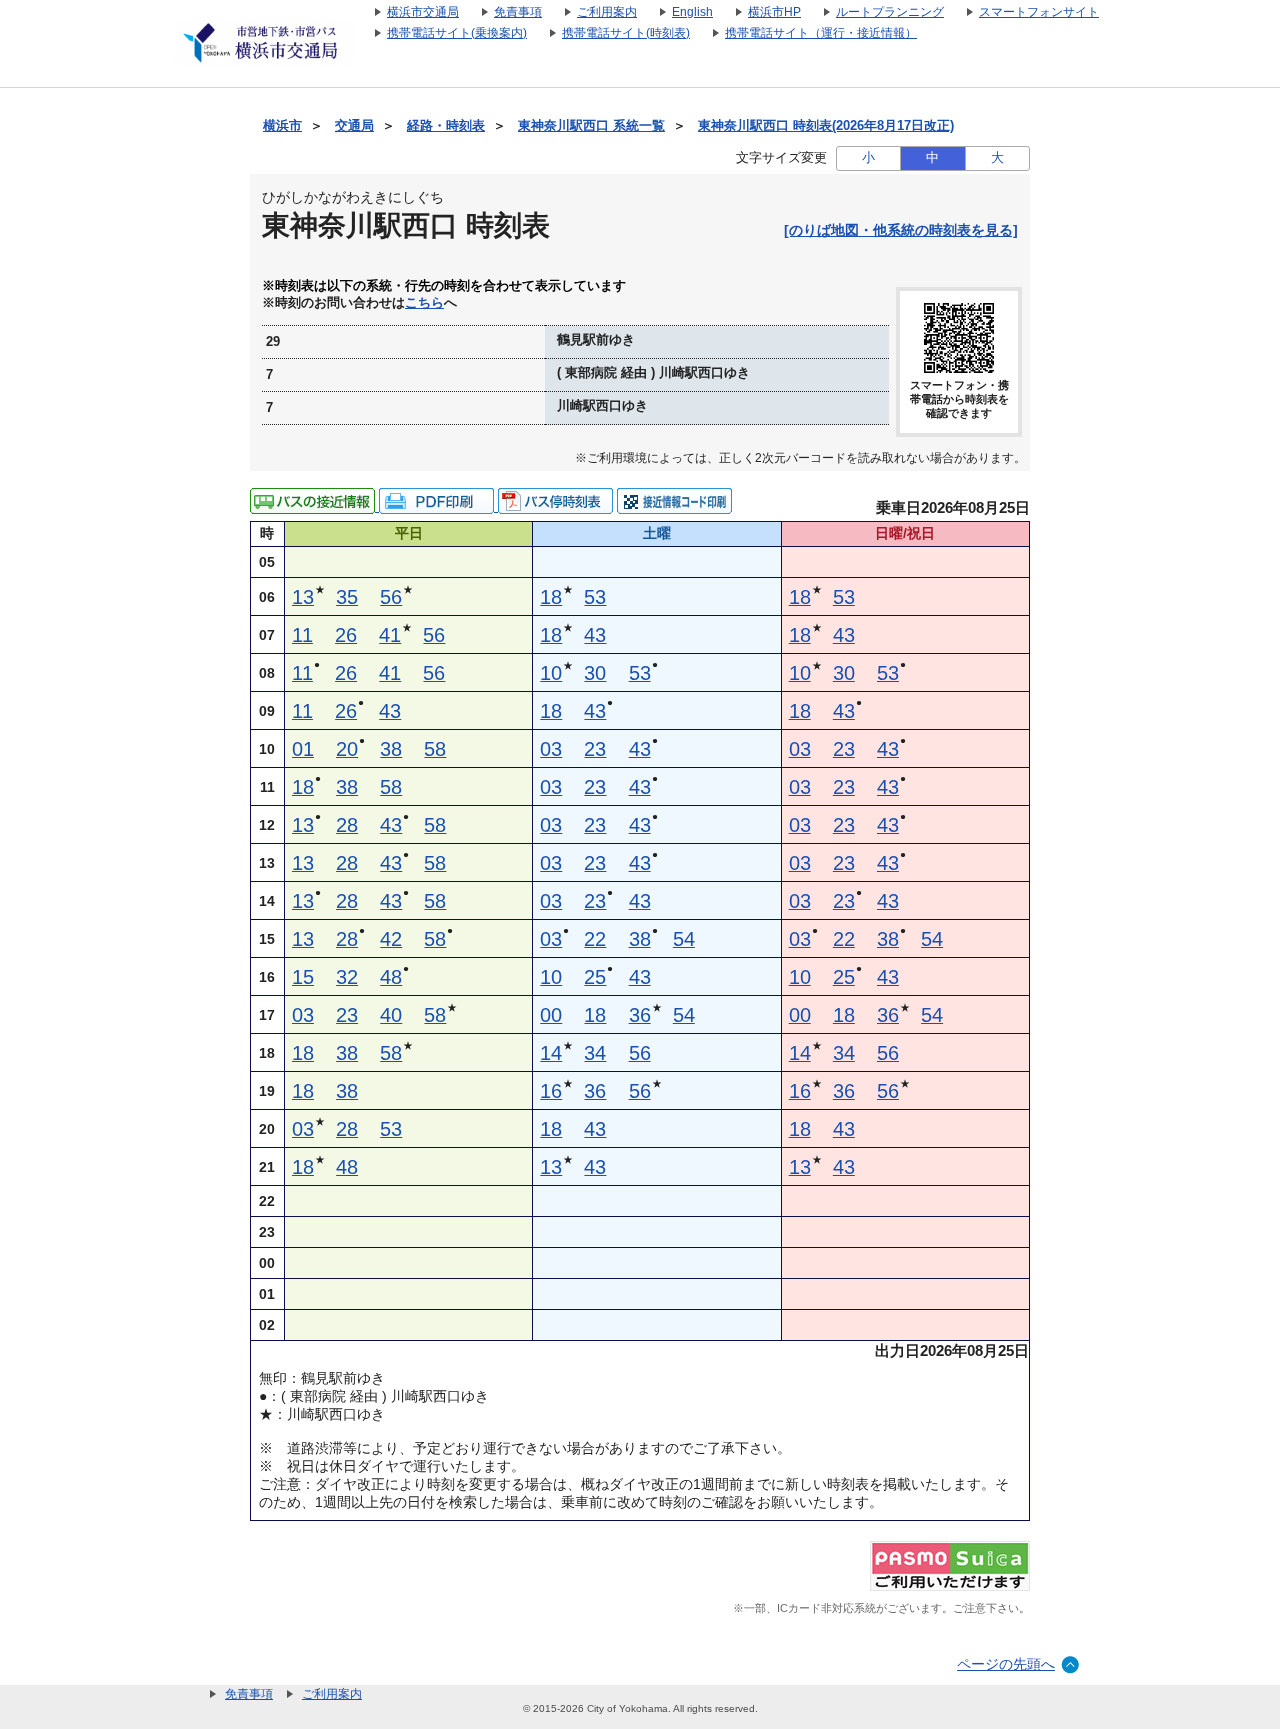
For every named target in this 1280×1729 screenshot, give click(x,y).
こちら (424, 303)
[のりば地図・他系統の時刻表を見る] (901, 230)
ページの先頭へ (1006, 1664)
